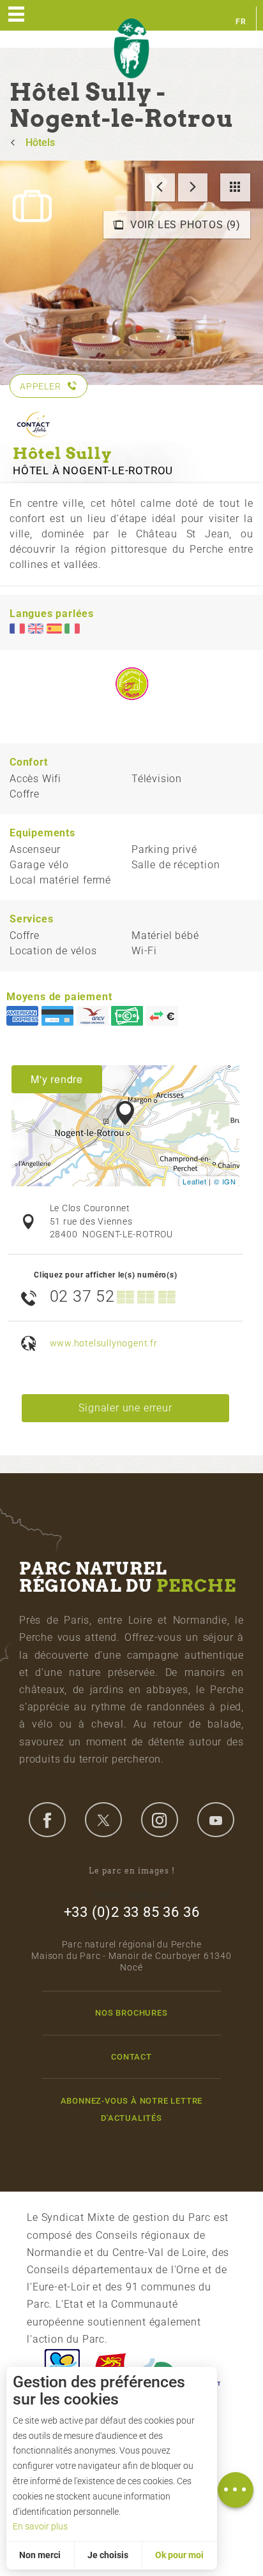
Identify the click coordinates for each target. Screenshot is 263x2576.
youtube (216, 1819)
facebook (47, 1819)
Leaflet (195, 1181)
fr (241, 22)
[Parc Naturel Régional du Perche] (131, 49)
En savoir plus (40, 2526)
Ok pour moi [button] (179, 2555)
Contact (131, 2057)
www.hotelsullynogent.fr (104, 1343)
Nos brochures (131, 2013)
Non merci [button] (40, 2555)
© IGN (225, 1181)
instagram (160, 1819)
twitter (103, 1819)
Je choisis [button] (108, 2555)
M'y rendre (57, 1079)
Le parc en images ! (132, 1871)
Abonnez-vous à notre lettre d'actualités (132, 2109)
